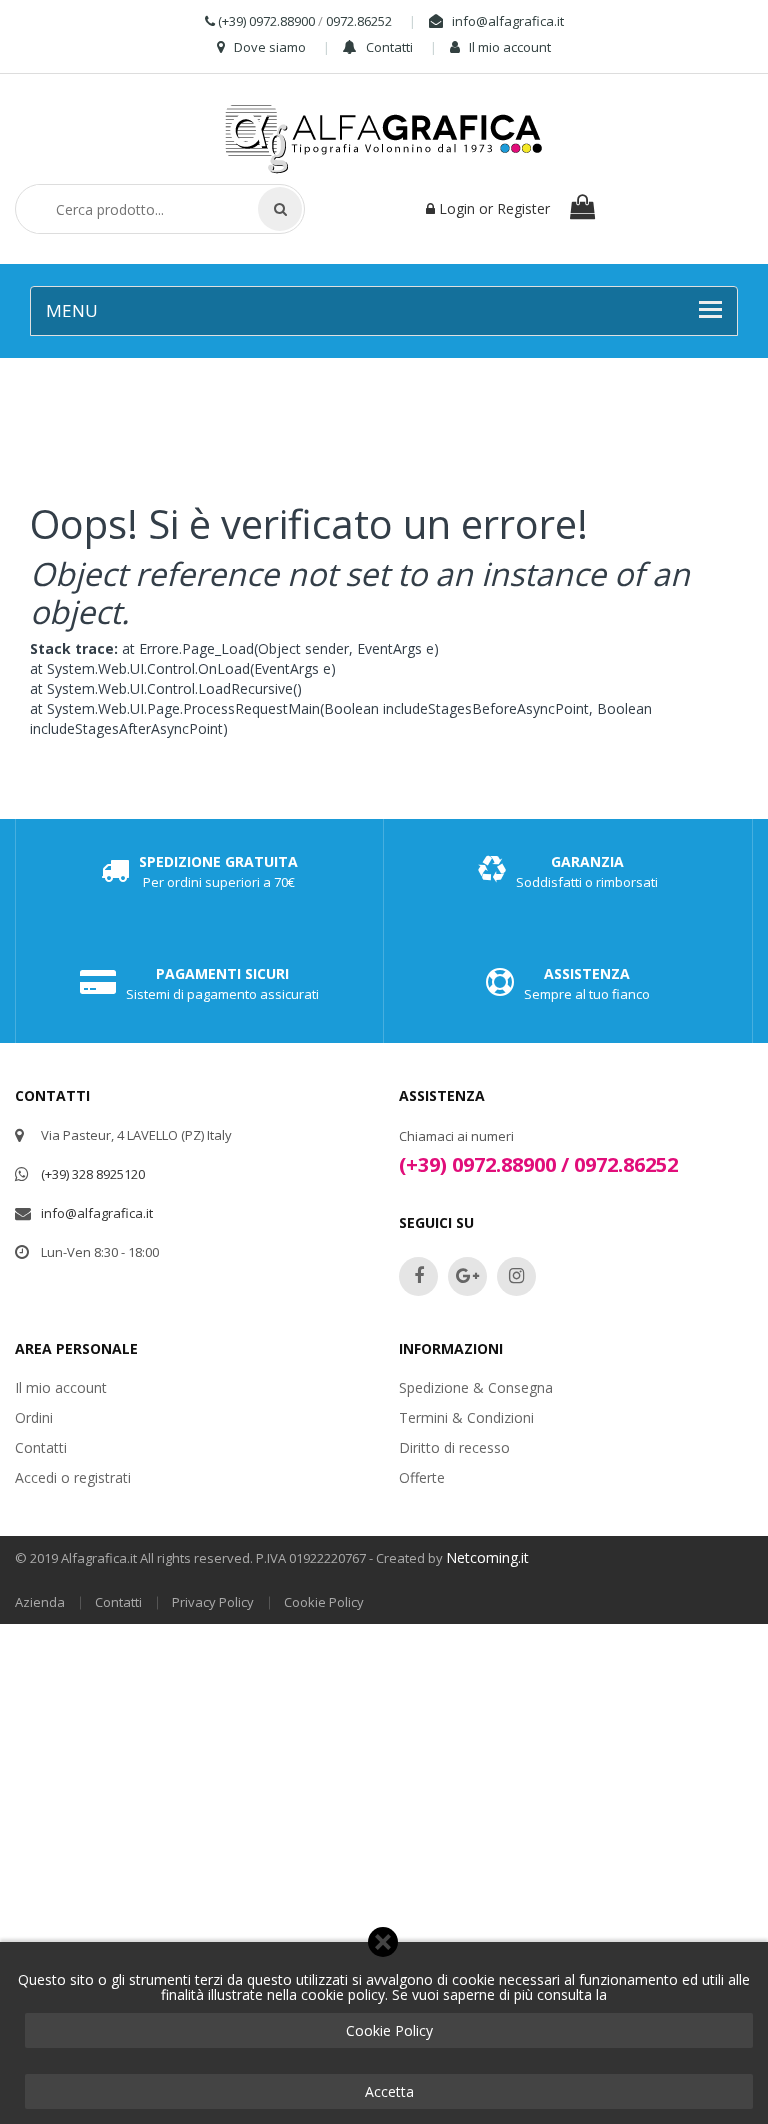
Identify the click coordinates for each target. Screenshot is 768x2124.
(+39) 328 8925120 (93, 1174)
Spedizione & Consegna (476, 1387)
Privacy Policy (213, 1602)
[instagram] (516, 1276)
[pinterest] (467, 1276)
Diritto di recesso (454, 1447)
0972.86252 (359, 21)
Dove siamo (268, 47)
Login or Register (492, 208)
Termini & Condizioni (466, 1417)
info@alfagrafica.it (506, 21)
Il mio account (508, 47)
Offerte (422, 1477)
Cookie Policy (389, 2030)
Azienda (40, 1602)
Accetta (389, 2091)
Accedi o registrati (73, 1477)
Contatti (388, 47)
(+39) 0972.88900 (266, 21)
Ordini (34, 1417)
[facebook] (418, 1276)
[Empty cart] (584, 210)
